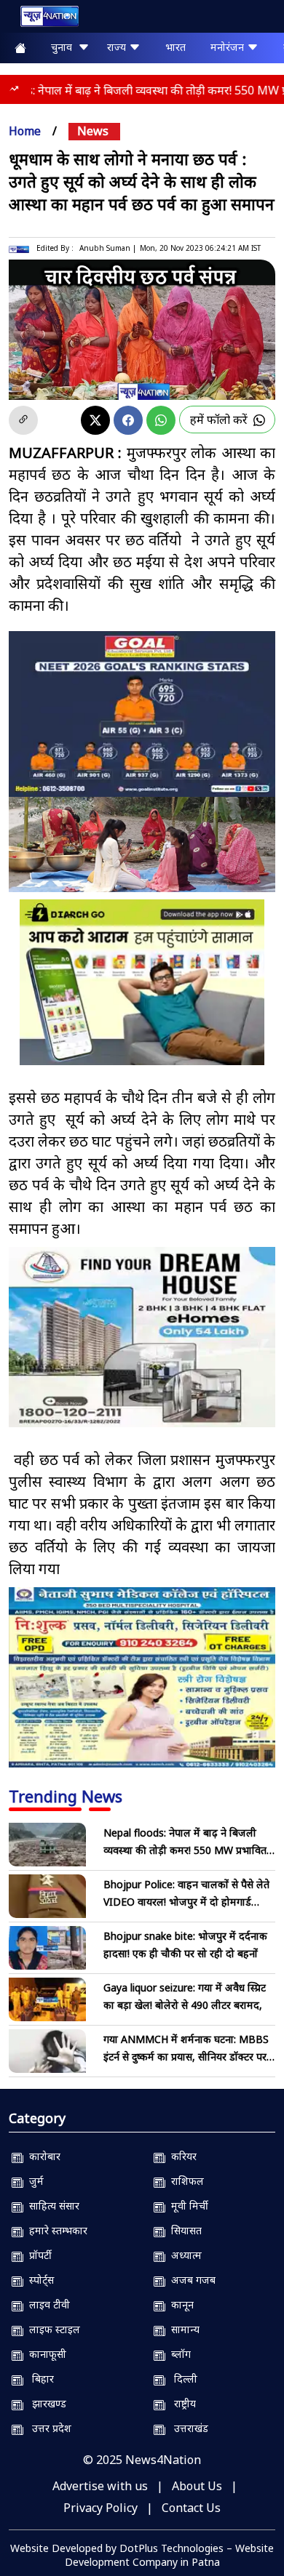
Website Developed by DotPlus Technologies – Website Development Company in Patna (142, 2555)
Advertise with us (100, 2486)
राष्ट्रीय (181, 2403)
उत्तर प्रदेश (47, 2428)
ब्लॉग (178, 2354)
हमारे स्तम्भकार (55, 2230)
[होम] (42, 19)
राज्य (118, 47)
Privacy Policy (100, 2508)
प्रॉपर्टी (38, 2255)
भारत (175, 47)
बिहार (39, 2379)
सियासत (184, 2230)
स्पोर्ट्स (39, 2280)
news (93, 131)
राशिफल (185, 2181)
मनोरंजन (229, 47)
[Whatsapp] (161, 420)
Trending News (66, 1796)
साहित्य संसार (51, 2206)
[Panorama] (142, 1337)
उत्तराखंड (187, 2428)
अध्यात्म (184, 2255)
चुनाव (64, 47)
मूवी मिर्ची (187, 2206)
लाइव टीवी (47, 2304)
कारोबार (42, 2156)
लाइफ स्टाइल (52, 2329)
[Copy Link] (23, 420)
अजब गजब (190, 2280)
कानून (180, 2304)
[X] (95, 420)
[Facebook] (128, 420)
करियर (181, 2156)
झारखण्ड (45, 2403)
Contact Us (191, 2508)
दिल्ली (181, 2379)
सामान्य (182, 2329)
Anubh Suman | (108, 248)
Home (25, 131)
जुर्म (33, 2181)
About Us (197, 2486)
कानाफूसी (45, 2354)
